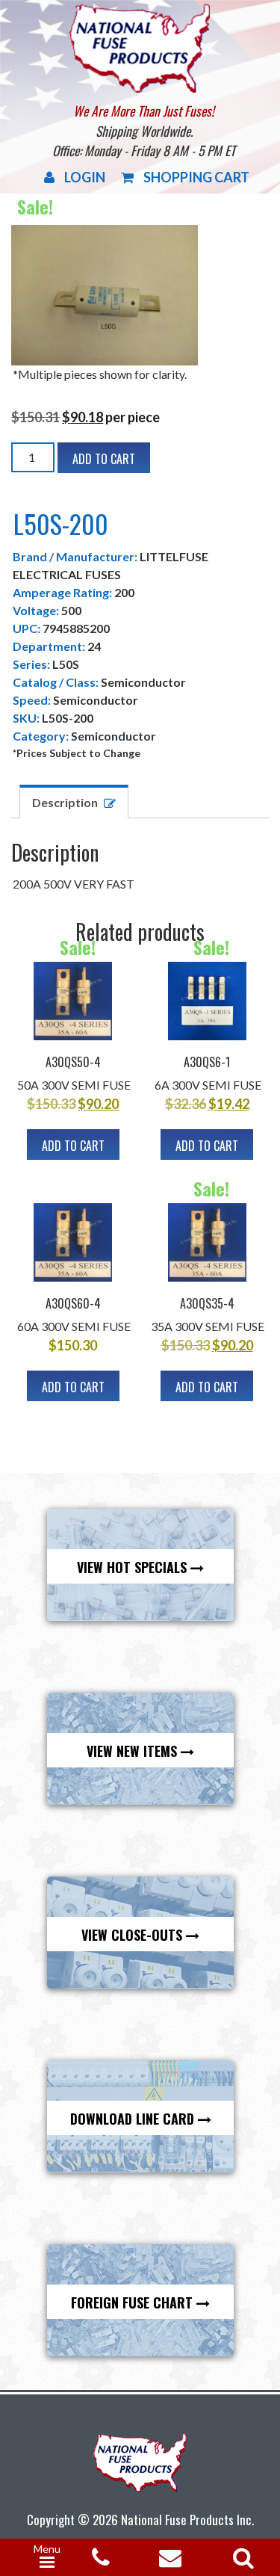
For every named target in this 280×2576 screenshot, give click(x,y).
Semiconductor (113, 736)
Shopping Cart (196, 177)
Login (85, 177)
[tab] (74, 801)
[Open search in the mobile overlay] (240, 2553)
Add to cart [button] (73, 1146)
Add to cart (104, 459)
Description (65, 802)
